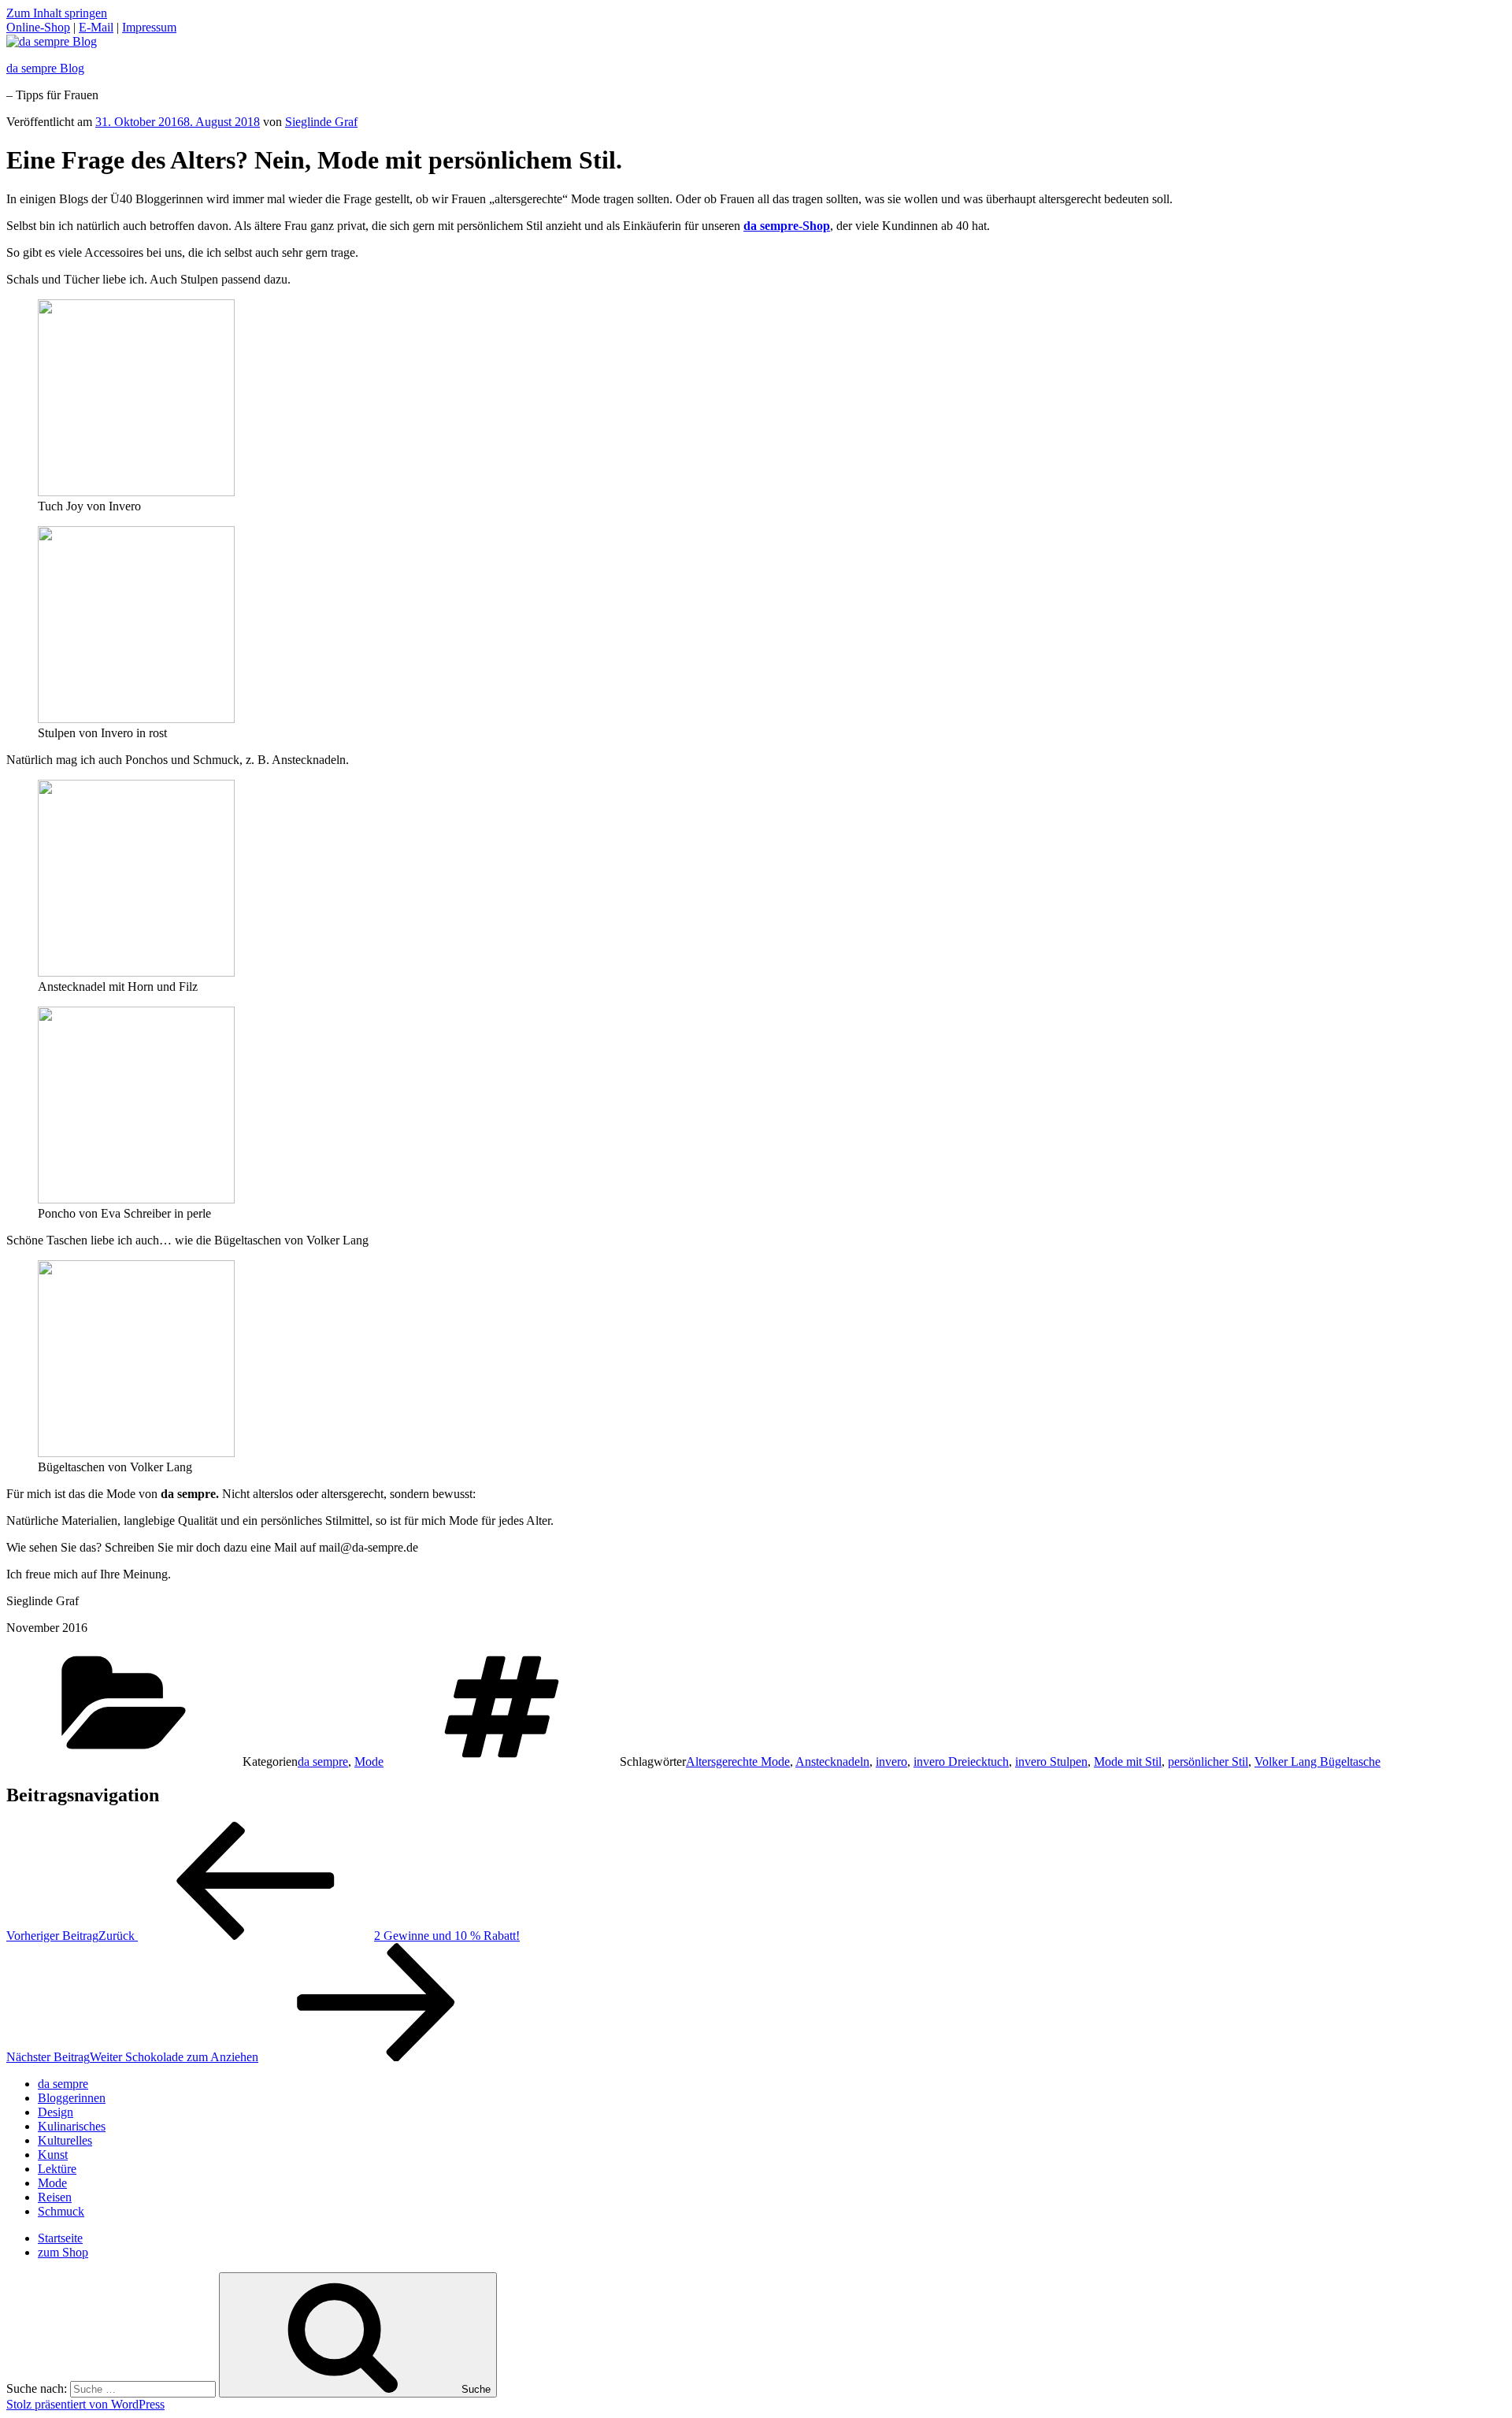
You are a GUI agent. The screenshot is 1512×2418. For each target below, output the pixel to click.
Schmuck (61, 2211)
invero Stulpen (1051, 1762)
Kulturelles (65, 2140)
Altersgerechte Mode (738, 1762)
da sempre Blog (45, 68)
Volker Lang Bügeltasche (1317, 1762)
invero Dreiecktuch (961, 1762)
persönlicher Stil (1208, 1762)
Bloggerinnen (72, 2098)
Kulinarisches (72, 2126)
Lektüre (57, 2169)
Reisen (55, 2197)
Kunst (53, 2155)
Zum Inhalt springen (57, 13)
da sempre (323, 1762)
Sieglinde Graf (321, 122)
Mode (369, 1762)
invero (891, 1762)
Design (56, 2112)
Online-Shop (38, 27)
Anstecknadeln (832, 1762)
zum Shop (63, 2252)
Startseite (60, 2238)
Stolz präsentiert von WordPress (85, 2404)
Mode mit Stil (1128, 1762)
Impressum (149, 27)
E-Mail (96, 27)
